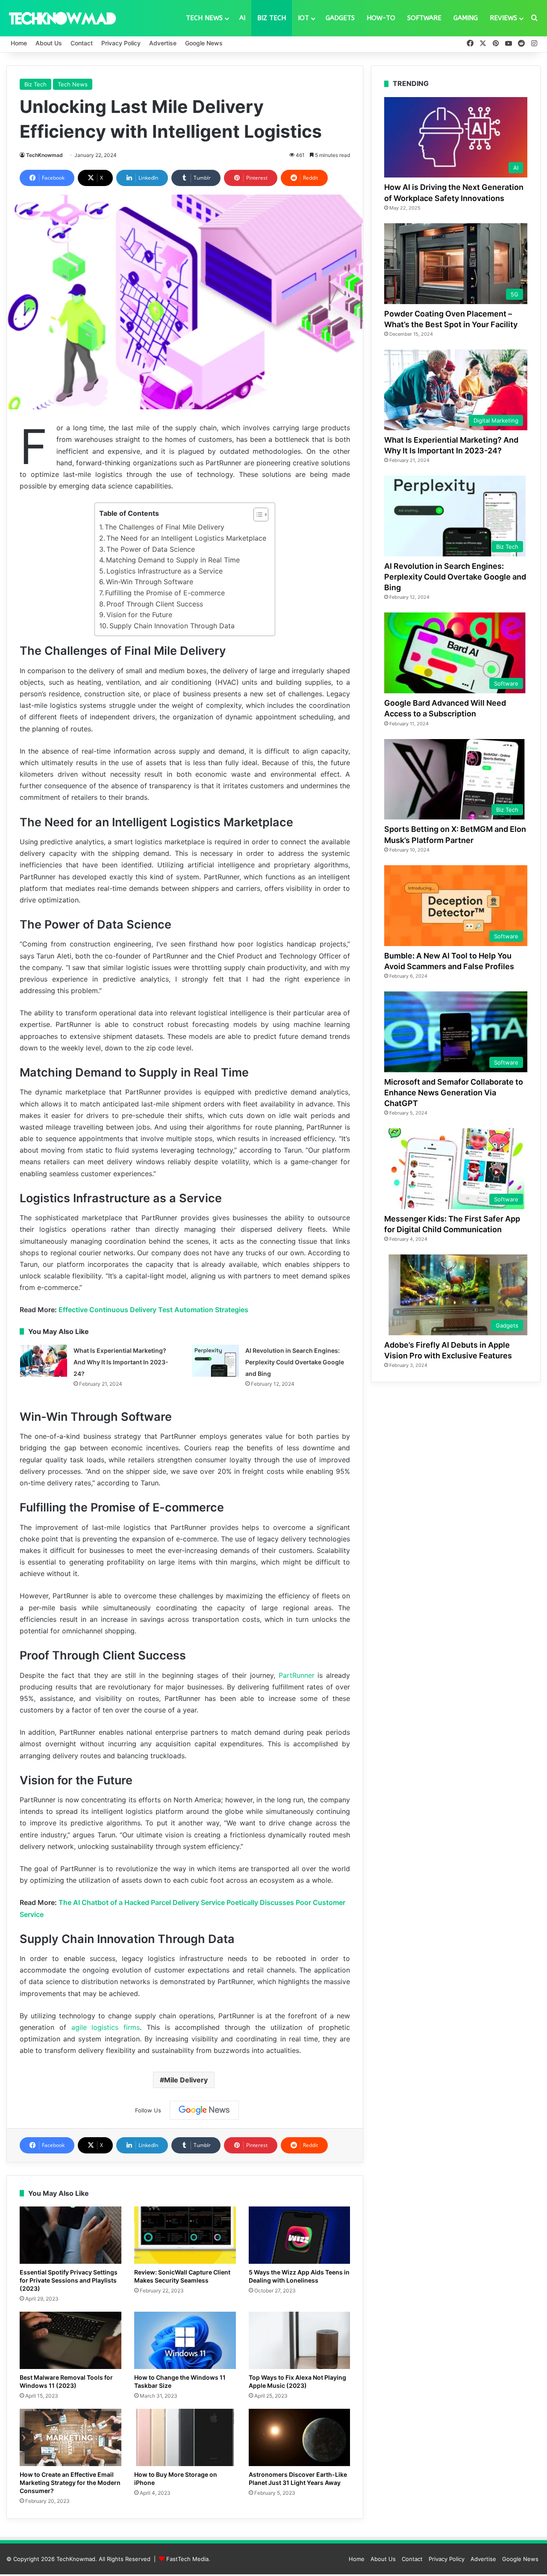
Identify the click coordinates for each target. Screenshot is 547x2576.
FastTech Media (187, 2559)
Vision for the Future (139, 615)
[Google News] (204, 2110)
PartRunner (297, 1675)
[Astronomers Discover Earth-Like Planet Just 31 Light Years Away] (300, 2437)
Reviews (503, 18)
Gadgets (340, 18)
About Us (49, 43)
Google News (204, 43)
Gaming (466, 18)
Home (19, 43)
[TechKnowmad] (62, 18)
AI (242, 18)
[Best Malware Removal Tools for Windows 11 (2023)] (71, 2340)
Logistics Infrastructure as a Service (165, 571)
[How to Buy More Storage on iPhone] (185, 2437)
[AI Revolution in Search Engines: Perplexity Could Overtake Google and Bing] (215, 1361)
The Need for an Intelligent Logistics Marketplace (186, 538)
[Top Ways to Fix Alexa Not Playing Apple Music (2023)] (300, 2340)
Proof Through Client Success (155, 604)
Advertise (163, 43)
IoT (303, 18)
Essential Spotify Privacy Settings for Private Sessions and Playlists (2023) (69, 2280)
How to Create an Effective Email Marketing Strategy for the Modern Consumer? (70, 2483)
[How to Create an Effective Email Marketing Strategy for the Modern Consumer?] (71, 2437)
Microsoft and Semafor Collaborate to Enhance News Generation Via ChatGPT (454, 1093)
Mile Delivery (186, 2080)
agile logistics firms (106, 2027)
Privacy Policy (121, 43)
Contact (82, 43)
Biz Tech (272, 18)
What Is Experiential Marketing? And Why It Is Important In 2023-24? (121, 1362)
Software (424, 18)
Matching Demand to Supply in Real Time (173, 560)
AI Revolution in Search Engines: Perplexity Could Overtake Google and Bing (295, 1362)
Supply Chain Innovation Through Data (172, 626)
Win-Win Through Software (150, 582)
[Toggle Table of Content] (257, 515)
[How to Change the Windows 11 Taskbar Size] (185, 2340)
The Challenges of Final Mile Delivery (165, 527)
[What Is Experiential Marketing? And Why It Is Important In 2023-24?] (44, 1361)
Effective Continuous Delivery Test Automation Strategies (153, 1310)
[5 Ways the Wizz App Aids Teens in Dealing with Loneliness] (300, 2235)
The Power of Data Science (151, 549)
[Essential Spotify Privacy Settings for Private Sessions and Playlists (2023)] (71, 2235)
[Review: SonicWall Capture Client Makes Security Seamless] (185, 2235)
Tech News (204, 18)
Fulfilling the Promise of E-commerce (165, 593)
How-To (381, 18)
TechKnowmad (44, 155)
